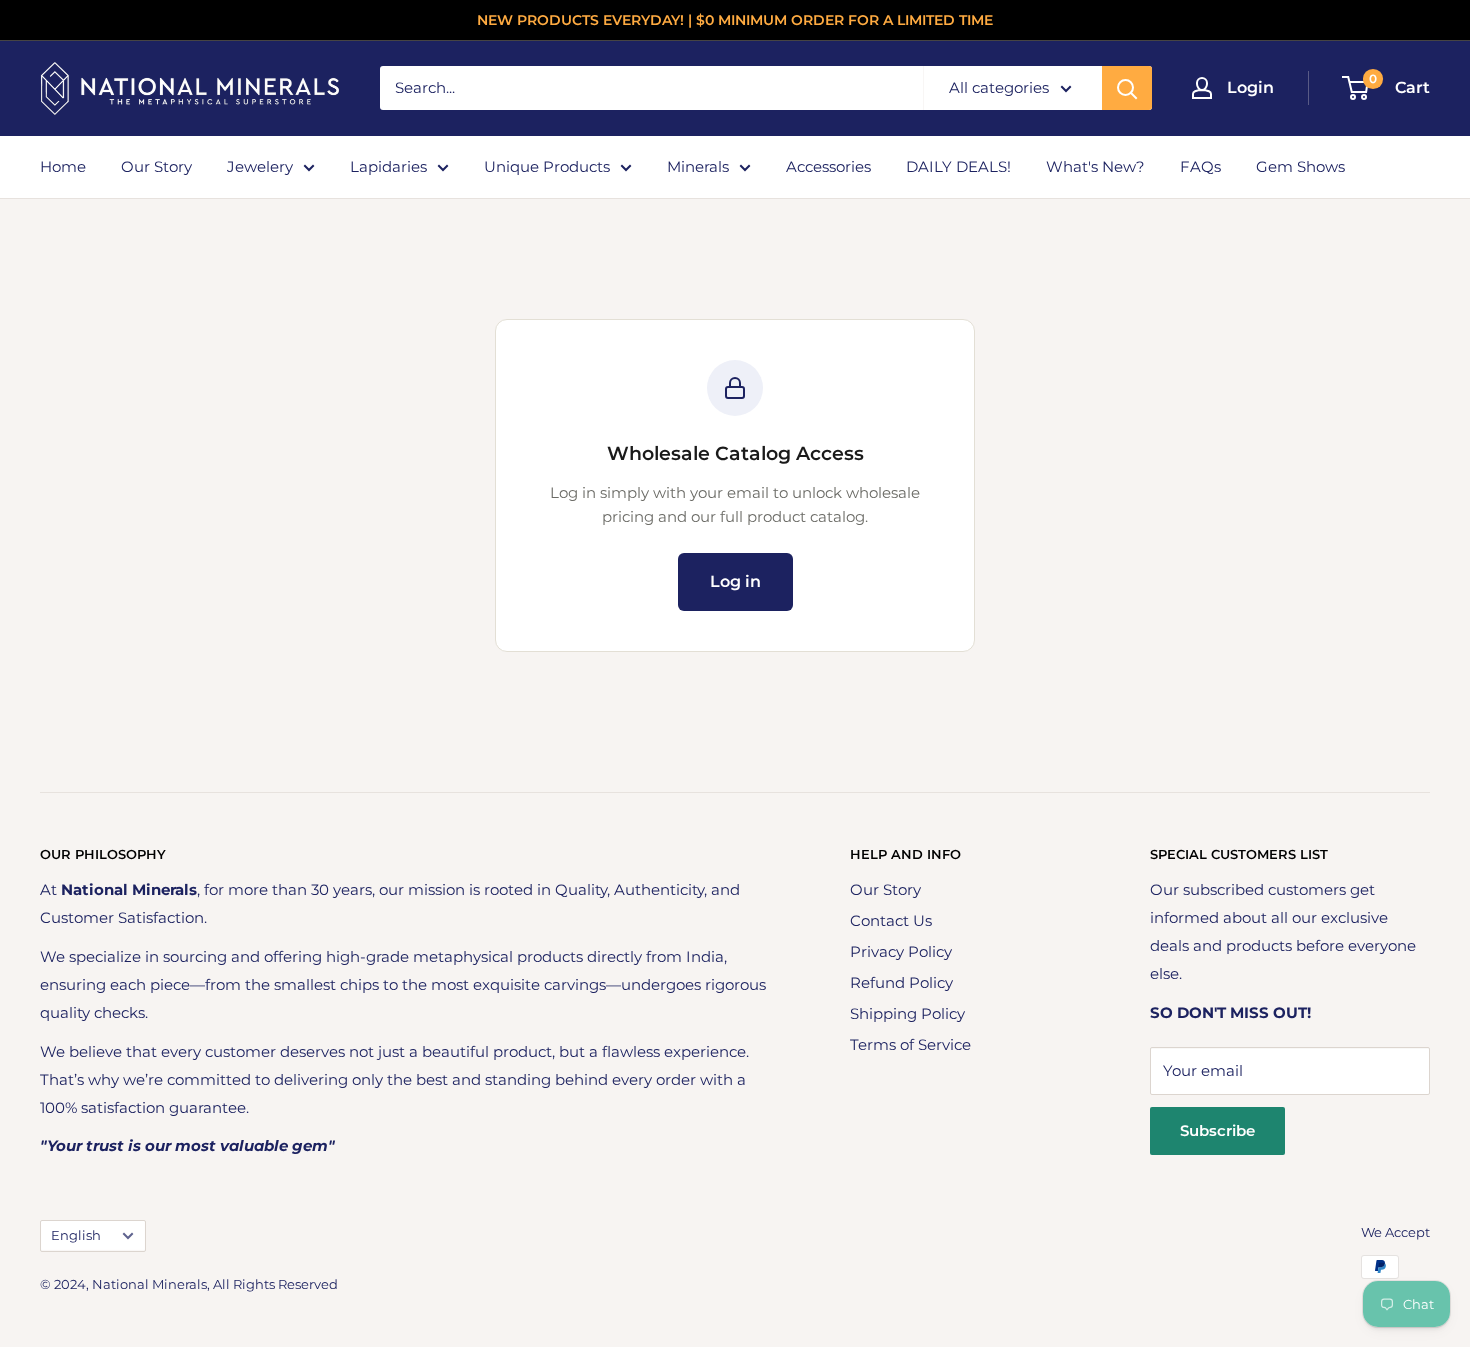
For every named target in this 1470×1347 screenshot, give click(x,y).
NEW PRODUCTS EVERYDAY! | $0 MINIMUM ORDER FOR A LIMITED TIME (735, 20)
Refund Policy (901, 982)
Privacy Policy (901, 951)
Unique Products (547, 166)
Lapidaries (388, 166)
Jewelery (260, 166)
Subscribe (1217, 1130)
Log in (735, 581)
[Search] (1127, 88)
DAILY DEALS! (958, 166)
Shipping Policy (907, 1013)
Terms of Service (910, 1044)
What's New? (1095, 166)
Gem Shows (1300, 166)
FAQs (1200, 166)
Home (63, 166)
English (76, 1235)
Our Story (156, 166)
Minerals (698, 166)
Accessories (828, 166)
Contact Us (891, 920)
